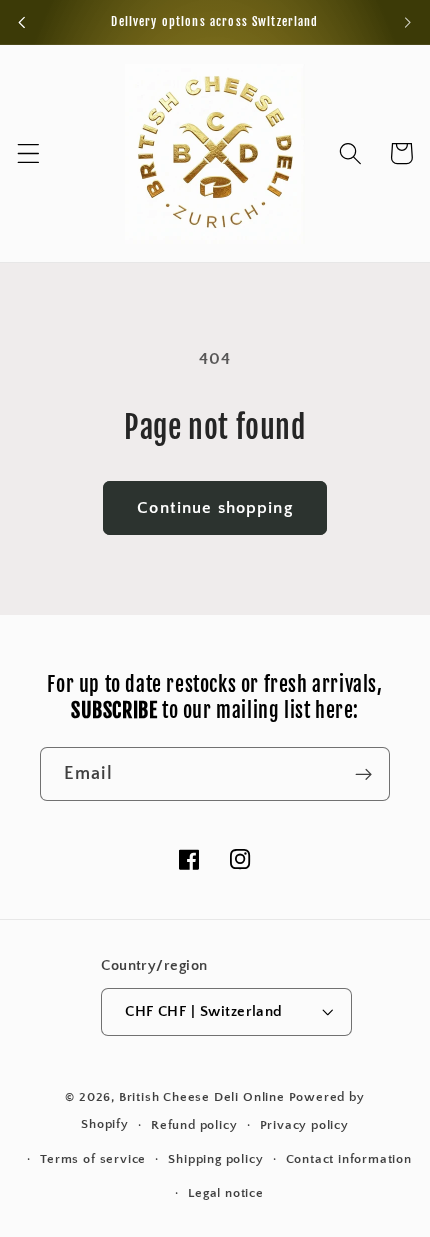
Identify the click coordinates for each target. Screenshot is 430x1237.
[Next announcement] (408, 22)
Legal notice (226, 1193)
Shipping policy (215, 1159)
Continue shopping (215, 507)
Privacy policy (304, 1125)
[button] (28, 153)
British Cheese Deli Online (202, 1097)
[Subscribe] (363, 774)
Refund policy (194, 1125)
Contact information (349, 1159)
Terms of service (93, 1159)
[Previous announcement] (22, 22)
